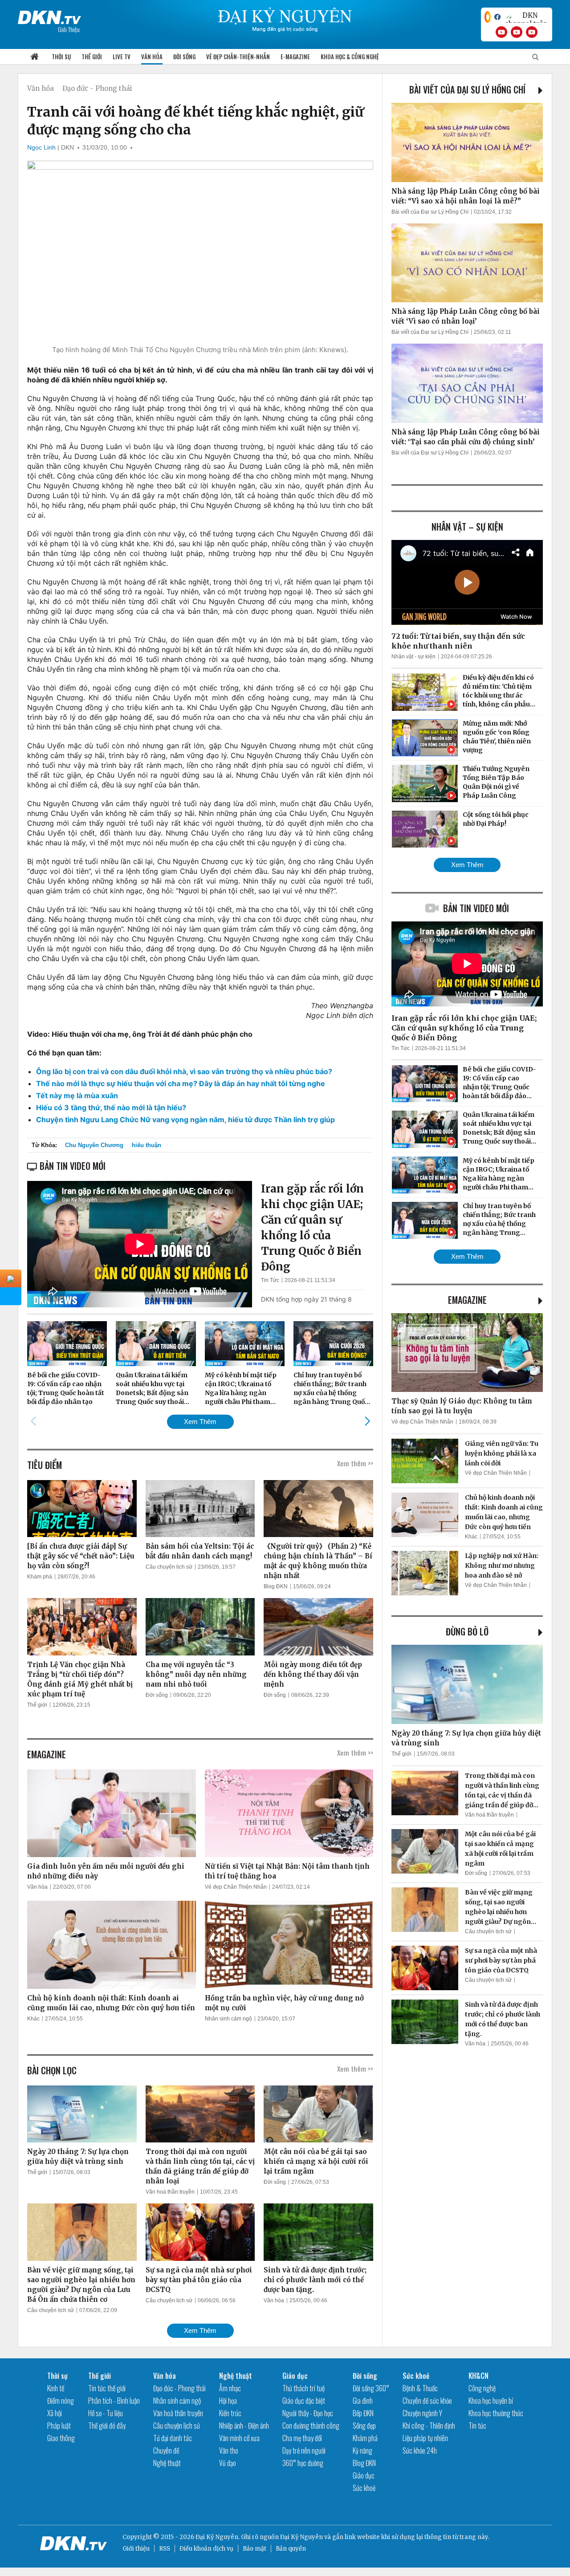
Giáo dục (295, 2376)
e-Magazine (295, 57)
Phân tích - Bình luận (114, 2401)
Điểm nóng (61, 2401)
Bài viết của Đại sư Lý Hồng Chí (467, 89)
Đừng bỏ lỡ (467, 1631)
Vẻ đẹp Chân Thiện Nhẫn (236, 1887)
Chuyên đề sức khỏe (427, 2401)
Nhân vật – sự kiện (467, 527)
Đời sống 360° (371, 2388)
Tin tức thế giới (107, 2388)
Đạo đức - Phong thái (97, 88)
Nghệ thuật (167, 2463)
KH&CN (478, 2376)
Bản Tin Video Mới (476, 908)
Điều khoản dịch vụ (206, 2549)
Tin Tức (270, 1280)
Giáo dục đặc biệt (304, 2401)
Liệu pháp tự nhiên (425, 2438)
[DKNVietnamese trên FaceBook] (497, 17)
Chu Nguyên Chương (94, 1145)
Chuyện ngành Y (422, 2413)
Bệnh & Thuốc (420, 2388)
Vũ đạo (228, 2463)
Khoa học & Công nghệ (350, 57)
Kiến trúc (230, 2413)
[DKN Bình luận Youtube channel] (517, 32)
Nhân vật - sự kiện (413, 657)
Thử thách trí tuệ (303, 2388)
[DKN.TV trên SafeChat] (488, 17)
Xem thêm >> (355, 1463)
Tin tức (477, 2426)
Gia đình (363, 2401)
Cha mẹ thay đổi (302, 2438)
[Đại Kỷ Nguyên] (49, 16)
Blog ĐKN (276, 1586)
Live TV (122, 57)
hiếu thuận (147, 1145)
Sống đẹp (364, 2426)
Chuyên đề (166, 2450)
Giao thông (61, 2438)
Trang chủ (34, 57)
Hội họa (228, 2401)
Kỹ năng (362, 2450)
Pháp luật (59, 2426)
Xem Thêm (200, 1422)
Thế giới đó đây (107, 2426)
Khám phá (40, 1577)
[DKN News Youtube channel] (501, 32)
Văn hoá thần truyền (170, 2192)
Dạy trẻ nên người (304, 2450)
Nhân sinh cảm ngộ (228, 2019)
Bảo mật (254, 2549)
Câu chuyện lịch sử (169, 1567)
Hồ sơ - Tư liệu (106, 2413)
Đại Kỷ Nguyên (301, 2537)
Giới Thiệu (69, 29)
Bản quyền (291, 2549)
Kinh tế (56, 2388)
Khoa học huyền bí (491, 2401)
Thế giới (92, 57)
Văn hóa (152, 57)
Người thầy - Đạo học (308, 2413)
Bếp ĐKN (363, 2413)
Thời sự (61, 57)
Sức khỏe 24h (420, 2450)
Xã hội (55, 2413)
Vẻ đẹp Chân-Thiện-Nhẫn (238, 57)
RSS (165, 2549)
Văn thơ (228, 2450)
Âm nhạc (230, 2388)
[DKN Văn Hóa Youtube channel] (532, 32)
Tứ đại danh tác (173, 2438)
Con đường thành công (311, 2426)
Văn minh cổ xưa (239, 2438)
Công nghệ (482, 2388)
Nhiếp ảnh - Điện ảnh (244, 2426)
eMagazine (467, 1300)
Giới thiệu (136, 2549)
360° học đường (303, 2463)
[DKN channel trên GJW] (526, 17)
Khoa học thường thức (496, 2413)
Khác (33, 2019)
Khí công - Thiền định (429, 2426)
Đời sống (184, 57)
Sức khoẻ (364, 2488)
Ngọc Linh (41, 147)
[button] (367, 1421)
